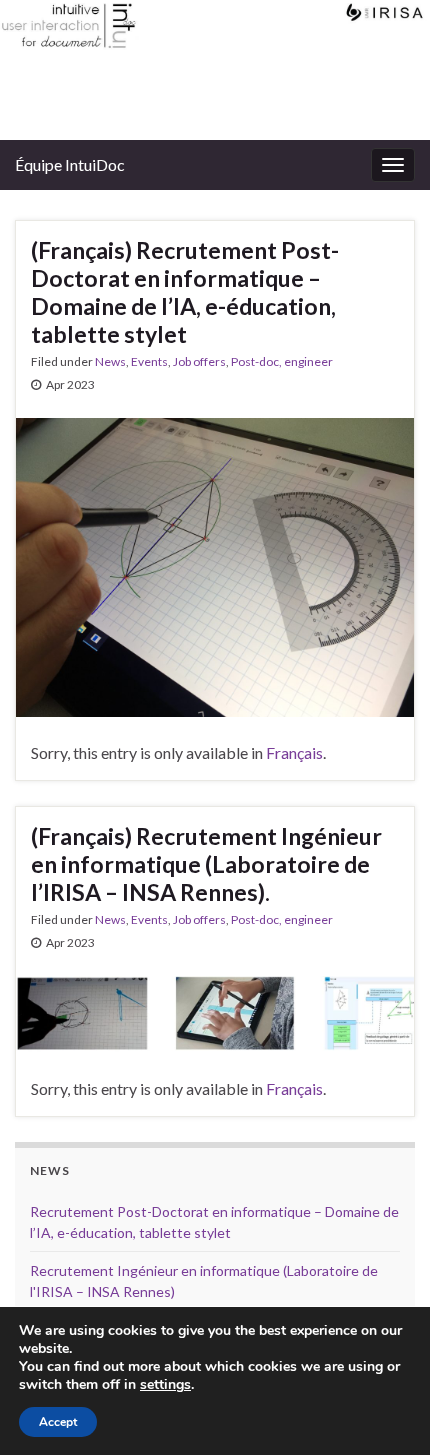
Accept (58, 1422)
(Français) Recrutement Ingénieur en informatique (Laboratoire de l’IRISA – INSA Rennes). (206, 864)
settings (165, 1385)
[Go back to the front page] (215, 70)
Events (149, 361)
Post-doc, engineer (282, 361)
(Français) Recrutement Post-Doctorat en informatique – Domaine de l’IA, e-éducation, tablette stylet (185, 292)
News (110, 361)
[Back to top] (385, 1410)
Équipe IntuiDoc (70, 164)
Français (294, 752)
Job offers (199, 361)
